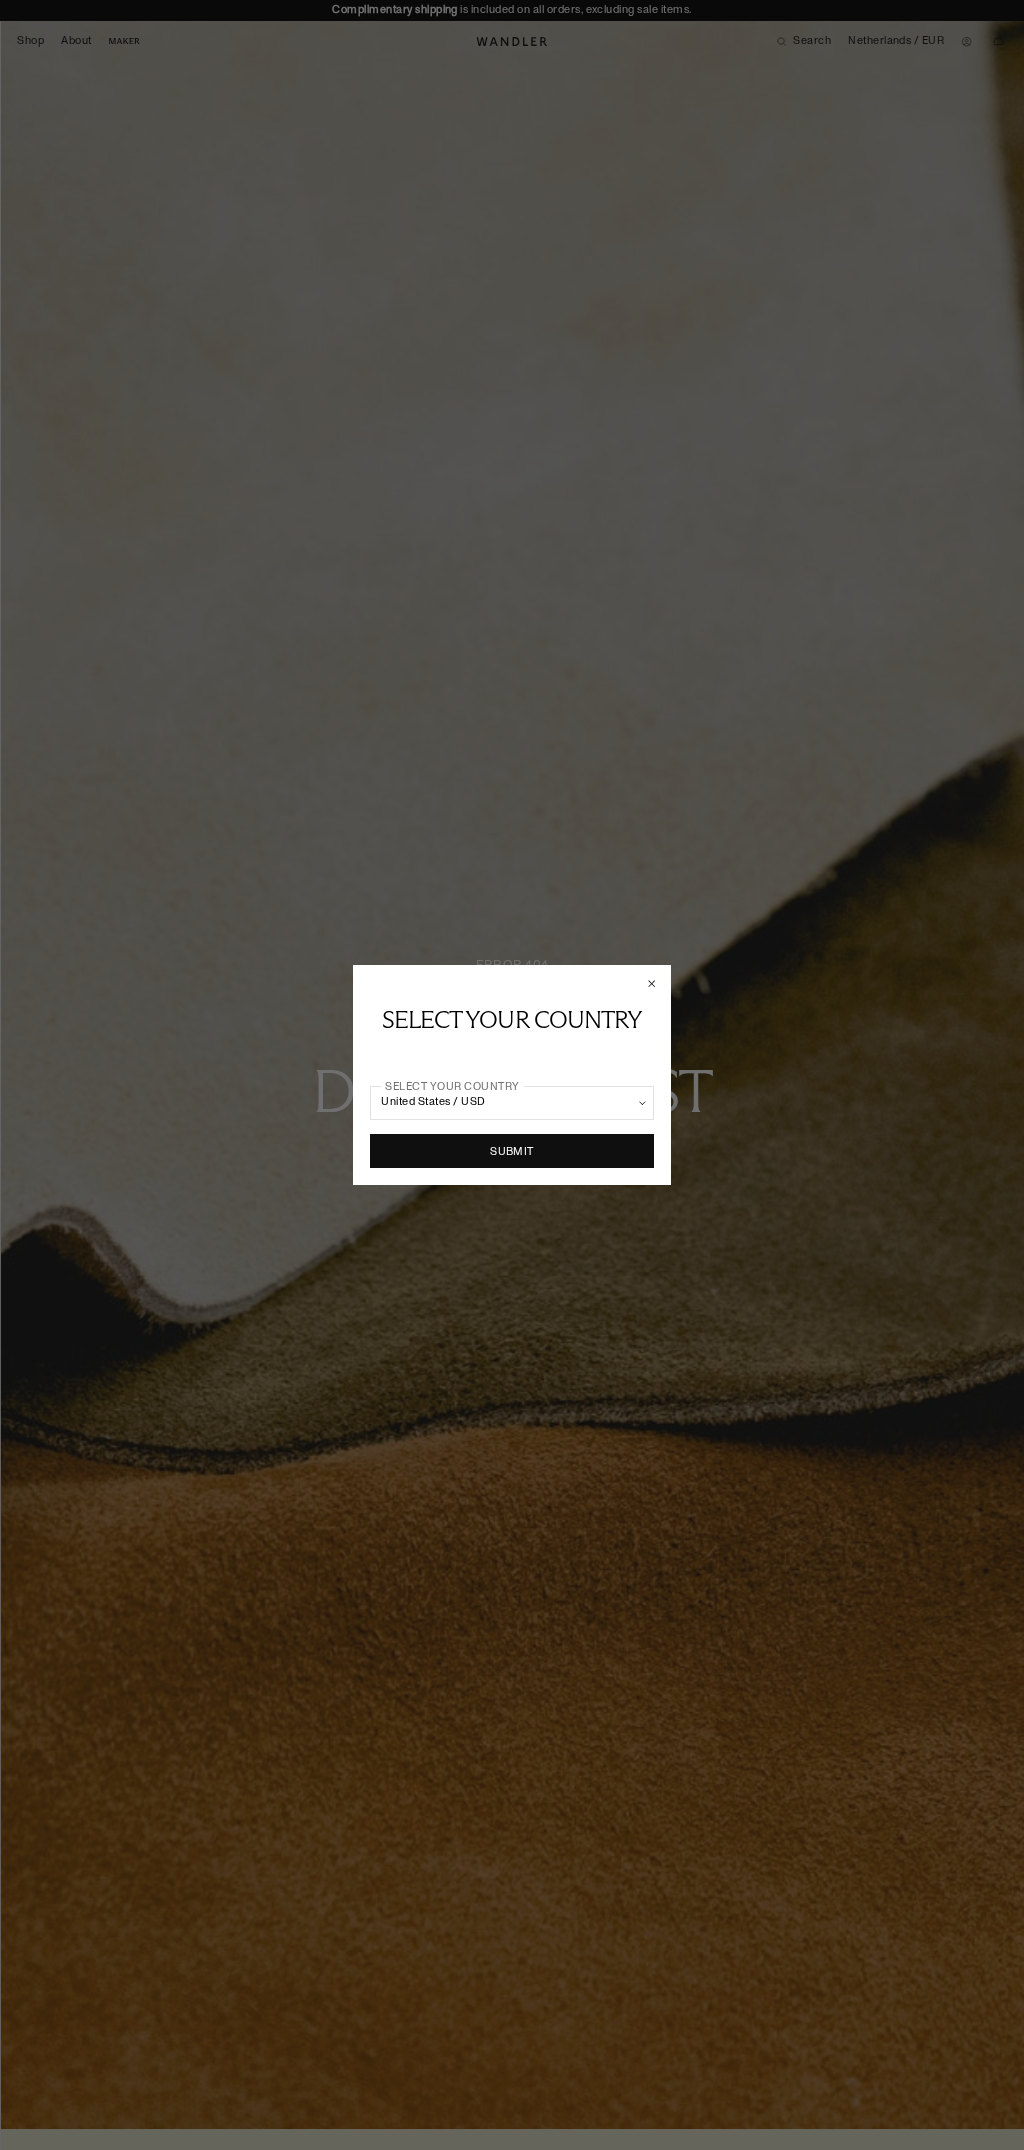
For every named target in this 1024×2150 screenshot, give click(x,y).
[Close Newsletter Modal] (653, 983)
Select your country (452, 1085)
